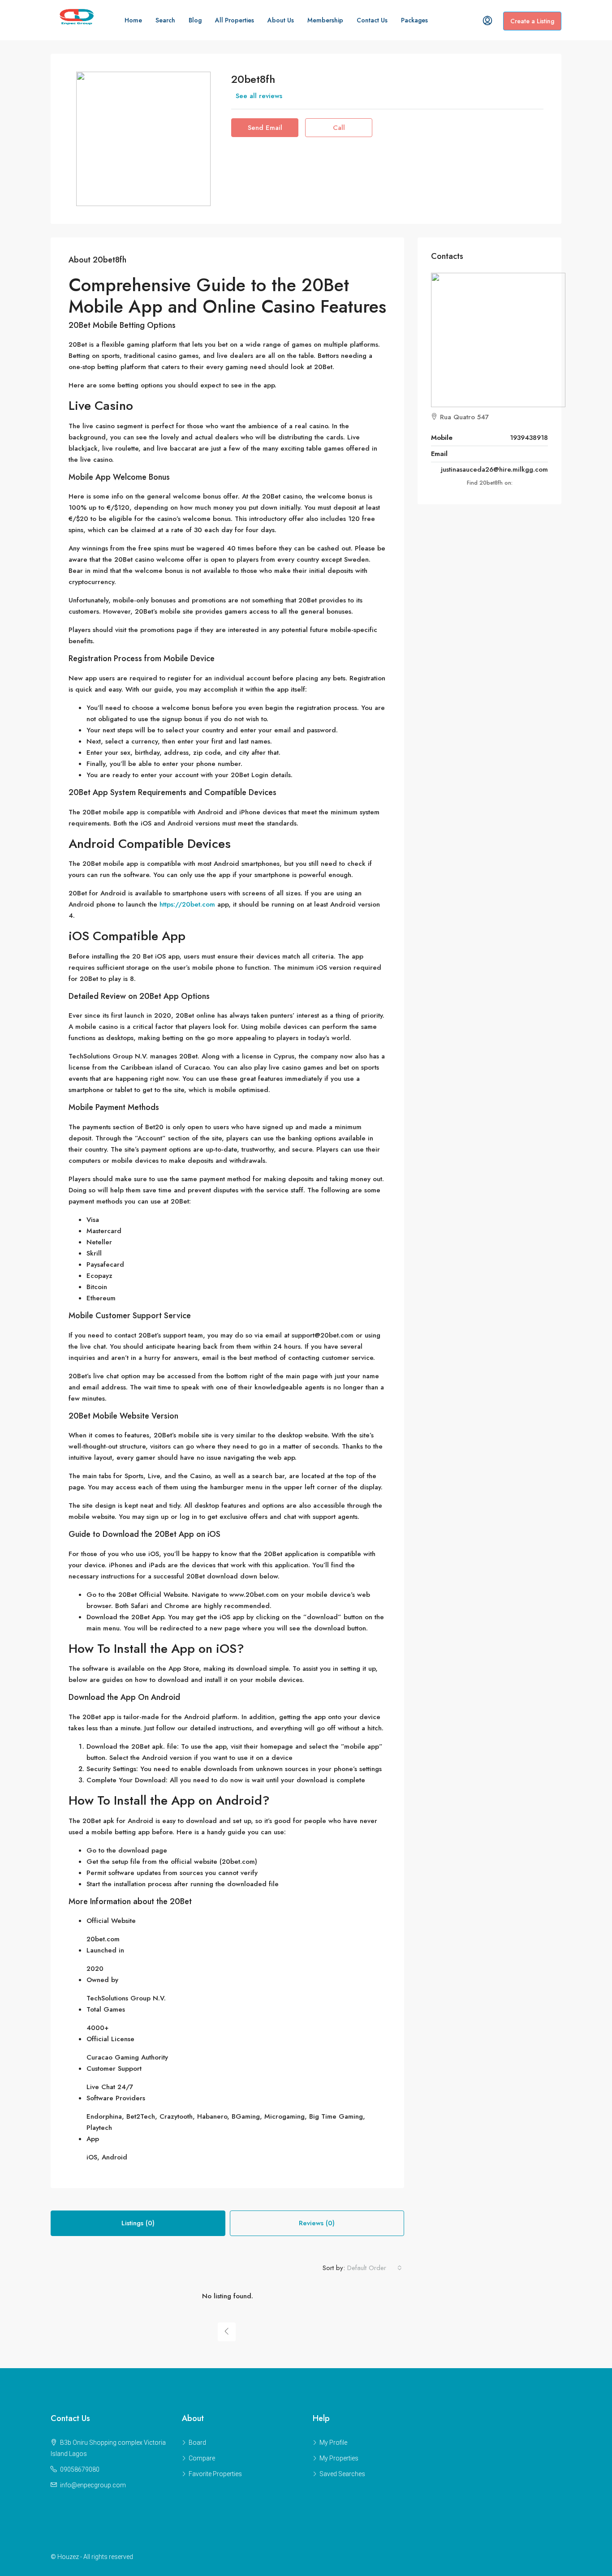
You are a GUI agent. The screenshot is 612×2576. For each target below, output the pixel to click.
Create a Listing (532, 21)
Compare (202, 2458)
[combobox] (375, 2268)
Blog (195, 20)
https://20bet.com (187, 904)
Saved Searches (342, 2474)
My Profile (333, 2443)
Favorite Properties (215, 2474)
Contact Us (372, 20)
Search (165, 20)
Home (133, 20)
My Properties (339, 2458)
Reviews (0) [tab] (317, 2223)
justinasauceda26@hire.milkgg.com (494, 469)
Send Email (265, 128)
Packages (414, 20)
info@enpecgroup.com (93, 2485)
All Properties (235, 20)
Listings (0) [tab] (138, 2223)
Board (197, 2443)
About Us (281, 20)
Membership (325, 20)
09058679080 (80, 2469)
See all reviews (259, 96)
